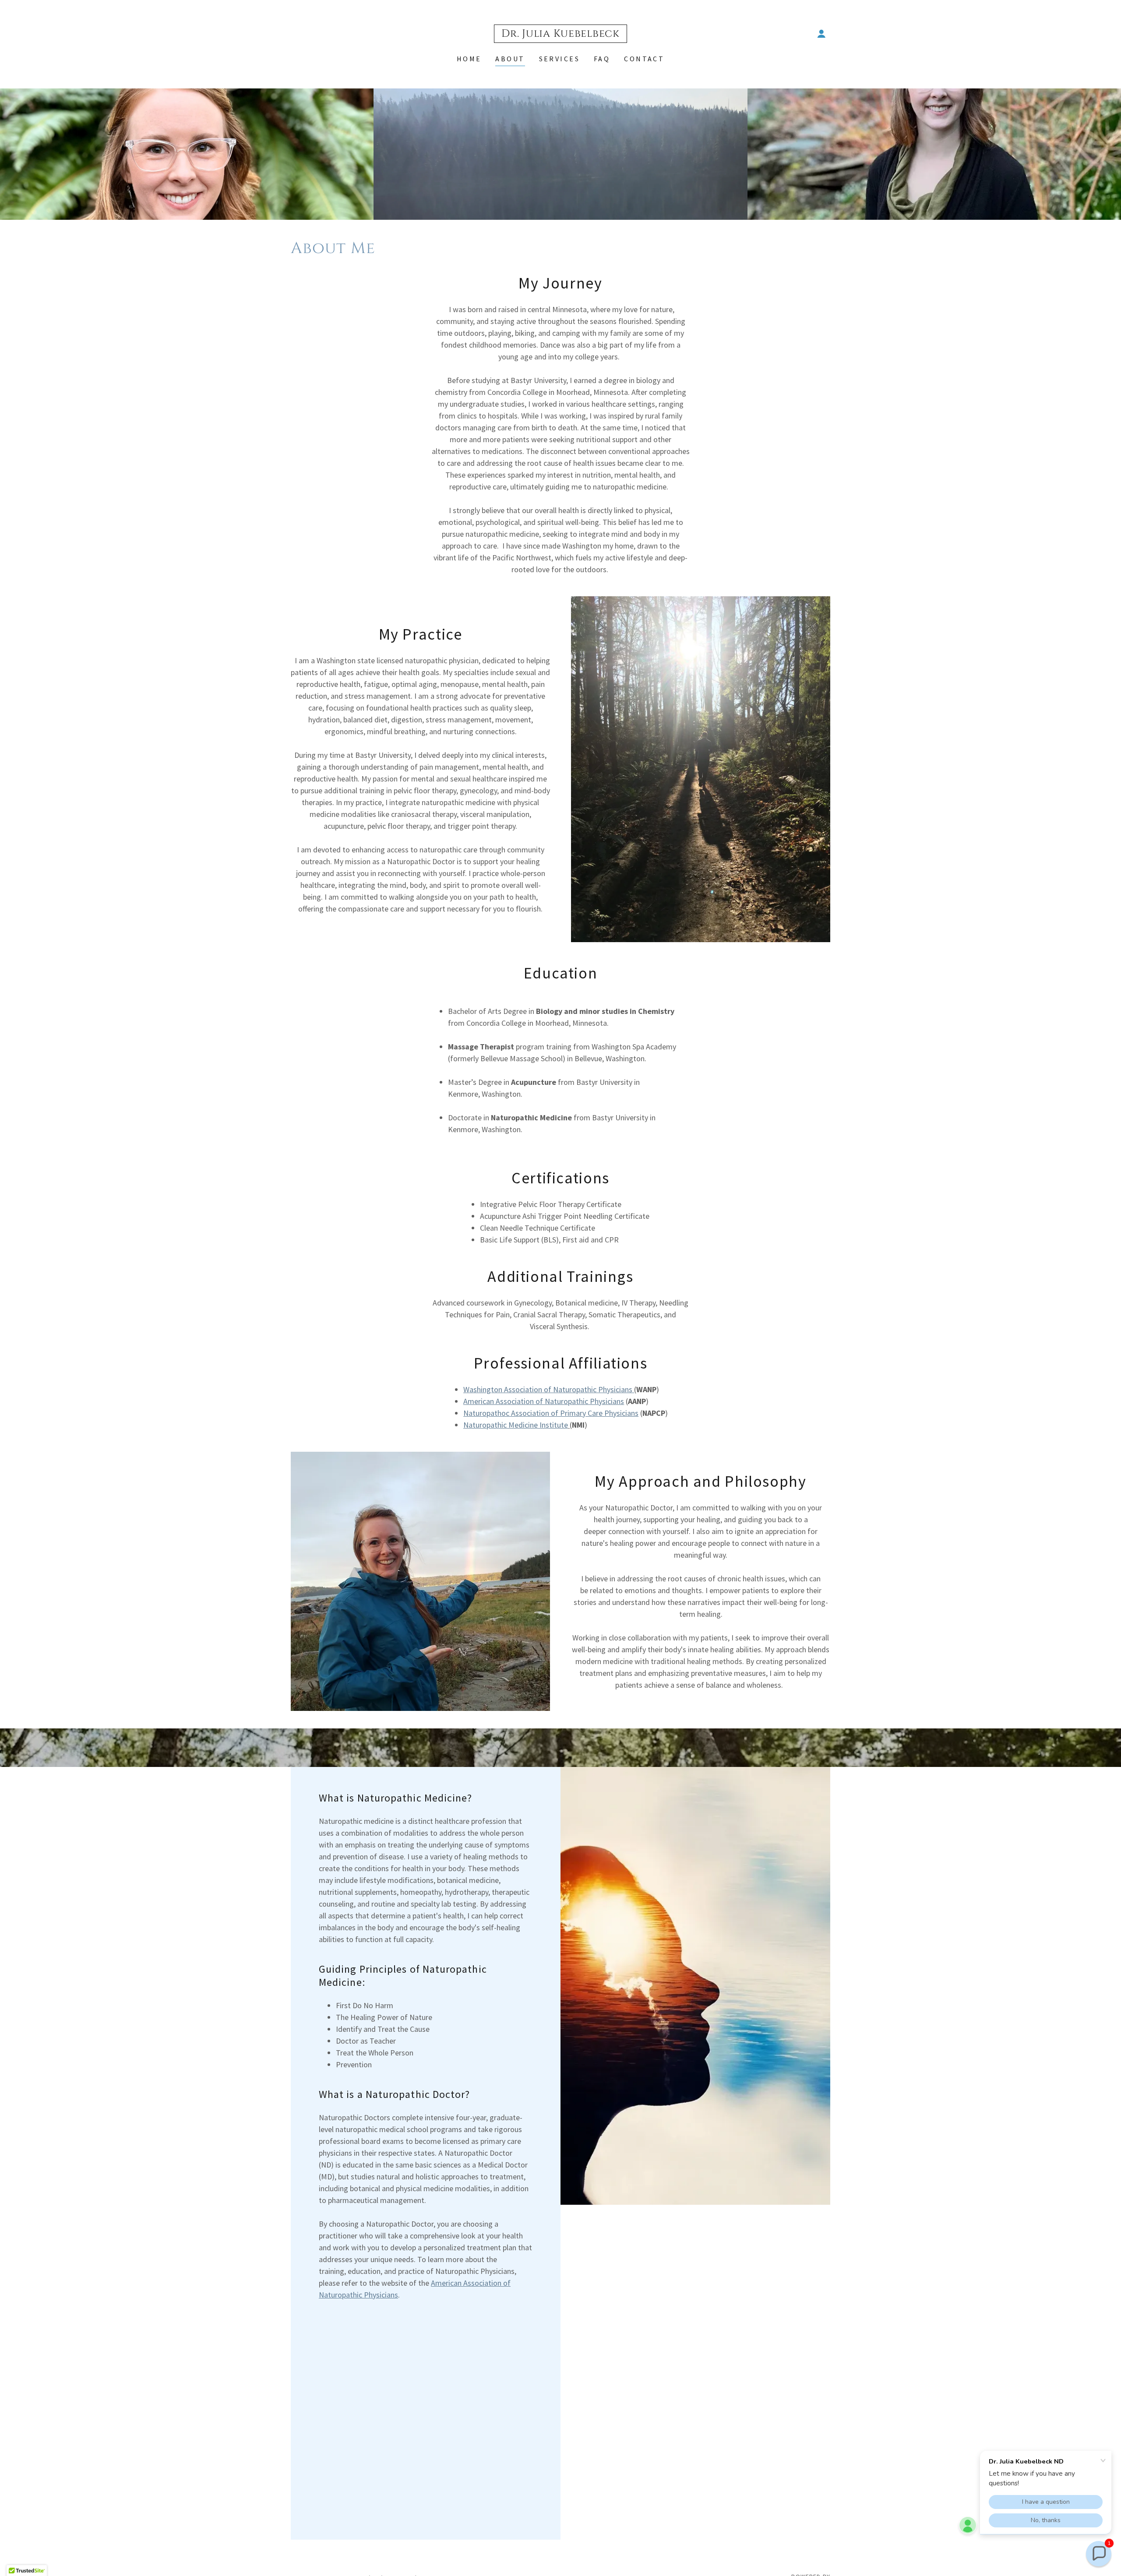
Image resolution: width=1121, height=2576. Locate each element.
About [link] (510, 59)
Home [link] (469, 59)
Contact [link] (644, 59)
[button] (821, 34)
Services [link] (559, 59)
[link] (560, 34)
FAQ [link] (602, 59)
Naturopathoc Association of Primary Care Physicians (551, 1413)
